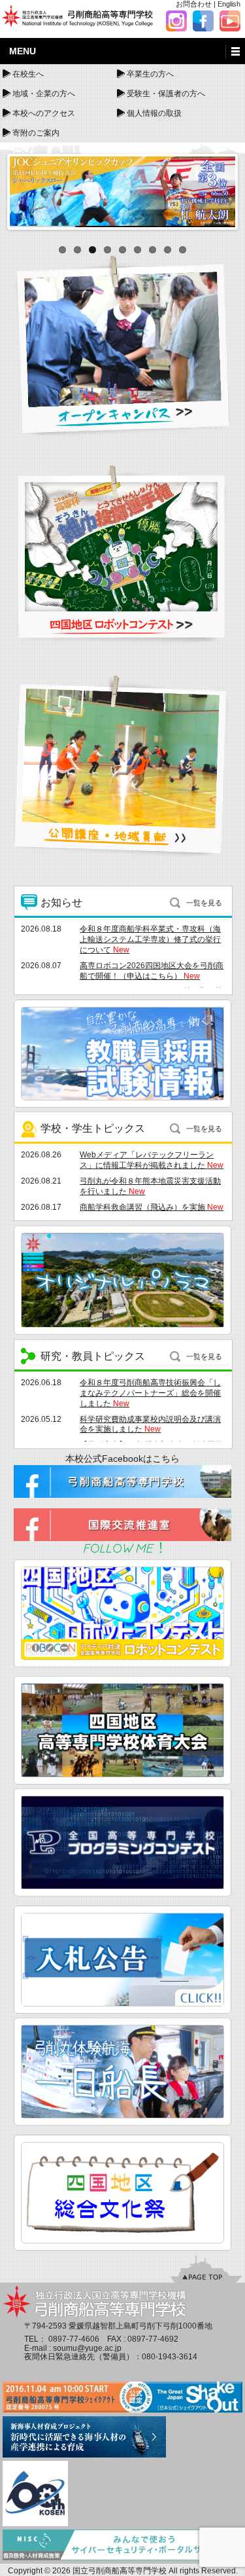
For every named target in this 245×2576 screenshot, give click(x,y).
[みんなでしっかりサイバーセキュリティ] (122, 2546)
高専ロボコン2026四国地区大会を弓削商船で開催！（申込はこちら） (152, 971)
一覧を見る (204, 903)
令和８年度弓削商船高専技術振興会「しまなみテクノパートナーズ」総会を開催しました (150, 1393)
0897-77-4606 (74, 2339)
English (229, 4)
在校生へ (28, 74)
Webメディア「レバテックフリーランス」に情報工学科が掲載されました (152, 1160)
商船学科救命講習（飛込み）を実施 (152, 1207)
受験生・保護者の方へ (166, 94)
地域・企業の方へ (44, 94)
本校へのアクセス (44, 113)
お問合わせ (194, 4)
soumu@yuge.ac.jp (87, 2348)
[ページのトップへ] (206, 2268)
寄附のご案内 (36, 133)
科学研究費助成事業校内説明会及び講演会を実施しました (150, 1424)
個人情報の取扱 (154, 113)
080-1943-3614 (170, 2357)
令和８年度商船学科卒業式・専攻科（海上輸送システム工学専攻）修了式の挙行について (150, 939)
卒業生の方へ (150, 74)
